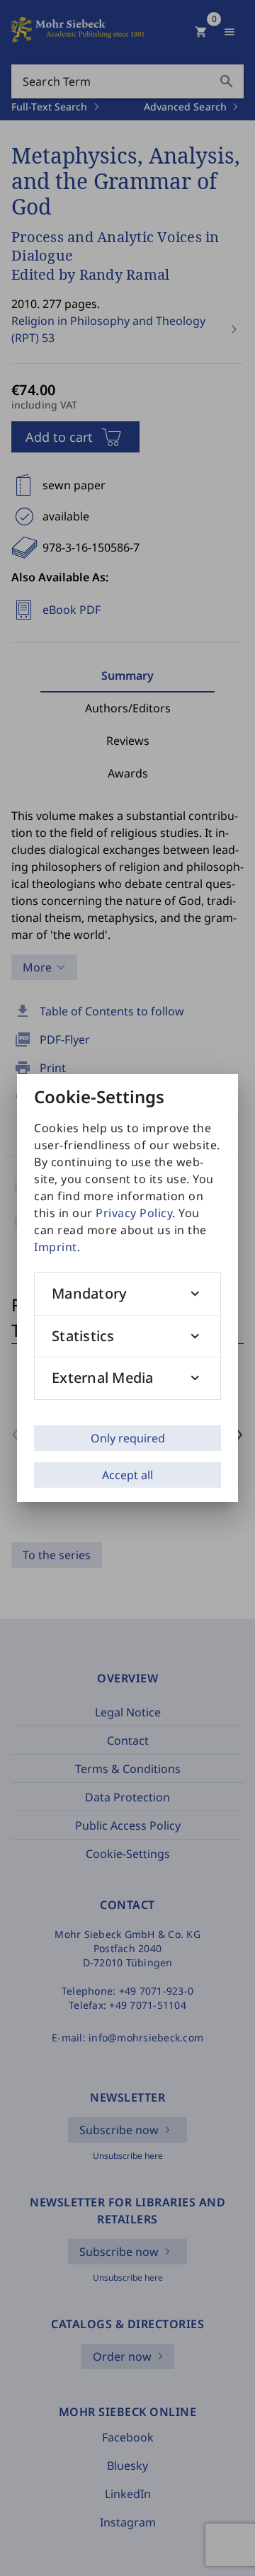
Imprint (56, 1247)
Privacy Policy (134, 1213)
